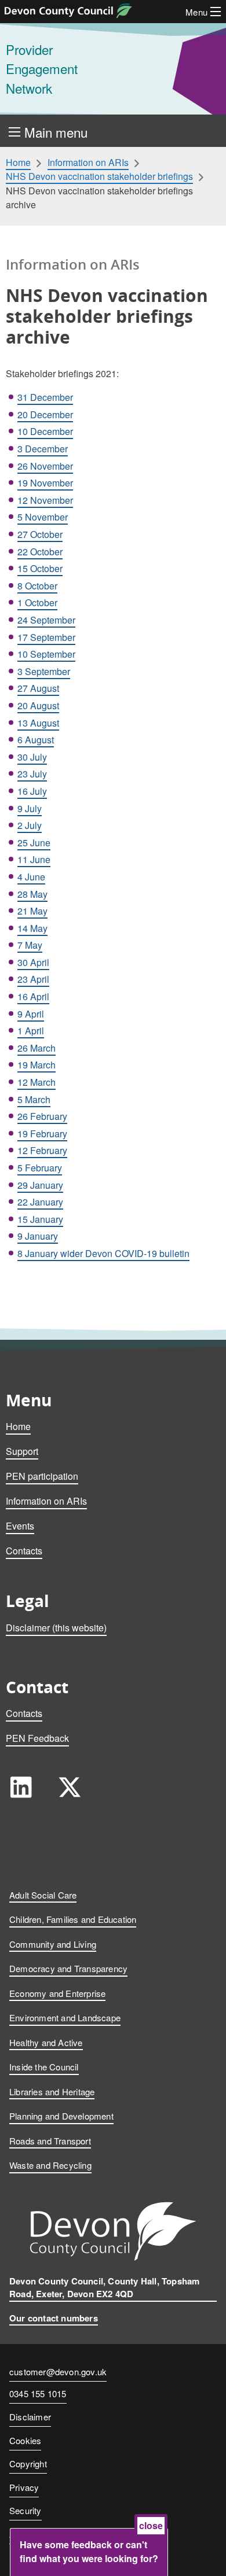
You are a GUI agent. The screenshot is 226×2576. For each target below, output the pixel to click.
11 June (34, 859)
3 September (44, 671)
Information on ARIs (88, 163)
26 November (45, 466)
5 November (43, 517)
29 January (40, 1185)
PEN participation (42, 1476)
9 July (30, 808)
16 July (32, 791)
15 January (40, 1219)
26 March (37, 1048)
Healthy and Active (46, 2042)
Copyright (28, 2463)
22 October (40, 552)
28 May (32, 894)
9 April (31, 1014)
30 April (33, 962)
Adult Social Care (43, 1895)
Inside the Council (44, 2067)
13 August (38, 723)
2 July (30, 825)
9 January (38, 1236)
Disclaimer (30, 2417)
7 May (30, 945)
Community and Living (53, 1944)
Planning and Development (61, 2116)
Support (22, 1451)
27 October (40, 534)
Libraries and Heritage (52, 2092)
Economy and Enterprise (57, 1993)
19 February (42, 1134)
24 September (46, 620)
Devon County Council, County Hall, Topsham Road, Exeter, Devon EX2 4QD (104, 2288)
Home (18, 163)
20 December (45, 414)
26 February (42, 1116)
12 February (42, 1150)
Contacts (24, 1551)
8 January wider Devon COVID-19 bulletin (103, 1253)
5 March (34, 1099)
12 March (37, 1082)
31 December (45, 397)
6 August (36, 740)
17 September (46, 637)
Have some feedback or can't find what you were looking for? (89, 2551)
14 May (32, 928)
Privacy (24, 2487)
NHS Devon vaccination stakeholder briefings (99, 176)
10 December (45, 431)
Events (20, 1526)
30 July (32, 757)
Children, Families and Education (73, 1919)
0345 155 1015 (38, 2394)
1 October (37, 602)
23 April (33, 979)
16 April (33, 996)
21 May (32, 911)
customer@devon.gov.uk (58, 2372)
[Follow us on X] (70, 1787)
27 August (38, 688)
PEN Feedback (37, 1738)
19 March (37, 1065)
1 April (31, 1031)
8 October (37, 586)
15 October (40, 568)
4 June (31, 877)
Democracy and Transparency (68, 1968)
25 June (34, 843)
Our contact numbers (54, 2318)
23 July (32, 774)
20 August (38, 705)
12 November (45, 500)
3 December (43, 449)
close (151, 2525)
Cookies (25, 2440)
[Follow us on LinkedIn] (21, 1787)
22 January (40, 1202)
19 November (45, 483)
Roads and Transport (50, 2141)
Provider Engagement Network (42, 69)
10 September (46, 654)
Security (25, 2510)
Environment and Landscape (65, 2017)
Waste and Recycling (50, 2165)
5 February (40, 1168)
